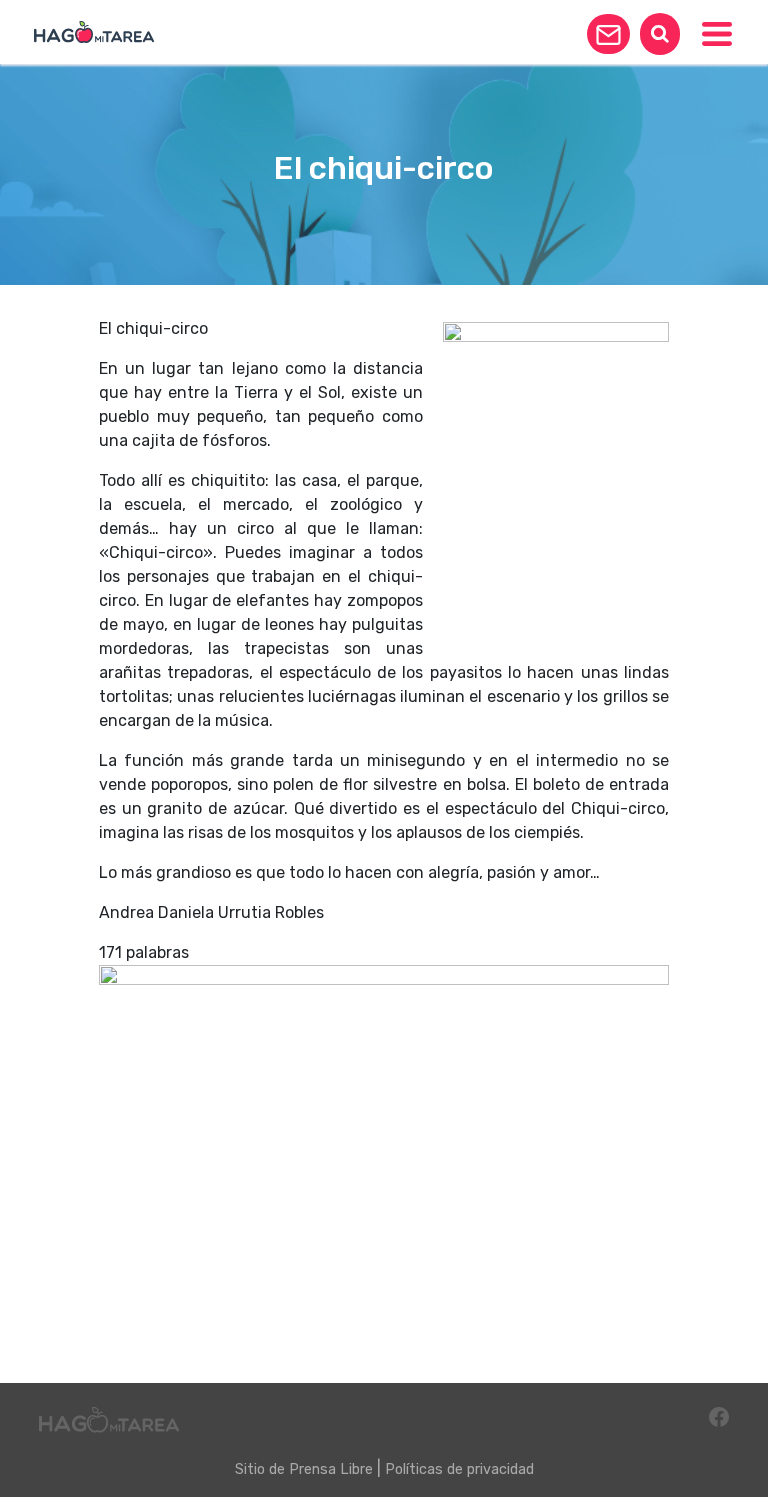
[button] (608, 34)
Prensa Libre (331, 1469)
